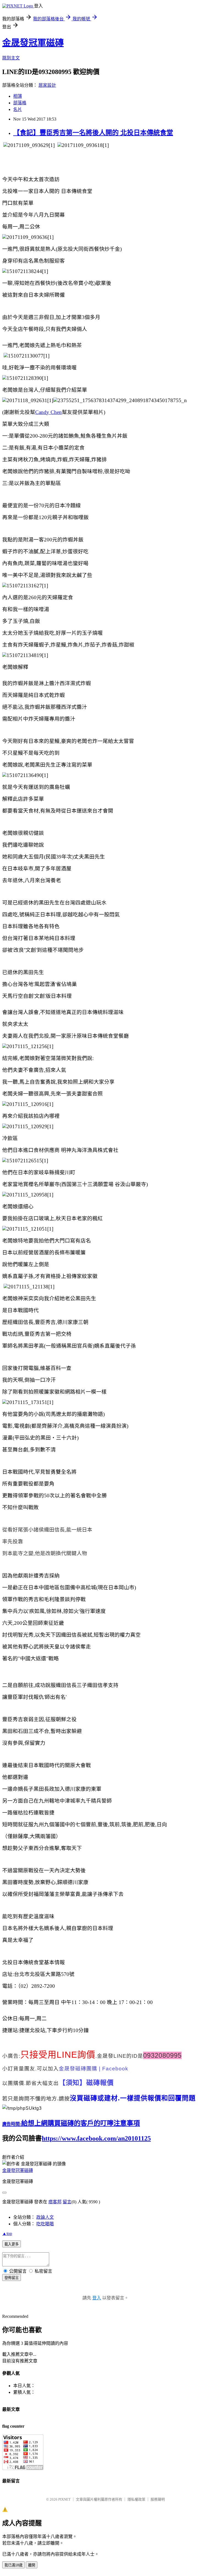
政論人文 (45, 2217)
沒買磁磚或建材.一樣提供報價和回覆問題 (133, 2098)
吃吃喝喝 (45, 2224)
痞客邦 (55, 2202)
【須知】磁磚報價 (86, 2083)
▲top (7, 2233)
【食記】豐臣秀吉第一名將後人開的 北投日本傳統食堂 (93, 133)
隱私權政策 (136, 2499)
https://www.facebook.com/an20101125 (96, 2138)
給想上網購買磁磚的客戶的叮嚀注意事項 (80, 2123)
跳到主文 (11, 58)
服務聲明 (158, 2499)
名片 (18, 109)
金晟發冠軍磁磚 (33, 43)
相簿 (18, 96)
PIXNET (64, 2499)
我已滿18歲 (13, 2565)
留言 (67, 2202)
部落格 (20, 103)
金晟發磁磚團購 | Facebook (94, 2069)
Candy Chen (48, 412)
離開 (32, 2565)
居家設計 (47, 85)
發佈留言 (12, 2278)
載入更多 (12, 2244)
